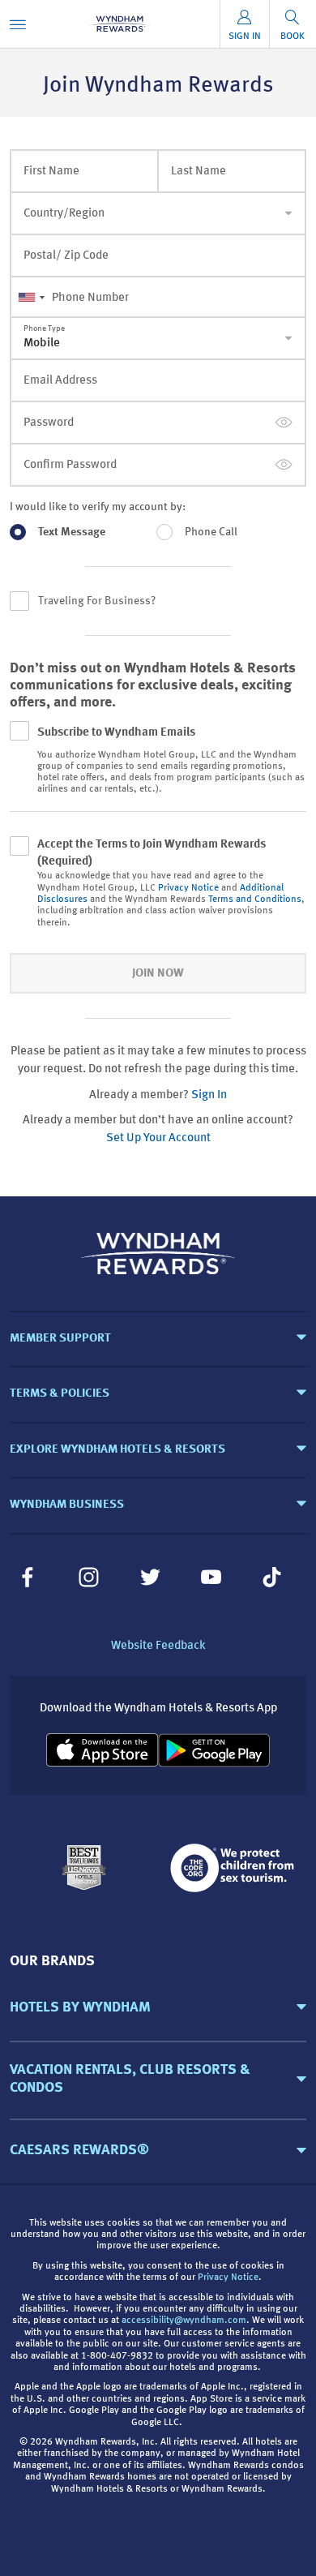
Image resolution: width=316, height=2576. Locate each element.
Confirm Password (70, 465)
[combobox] (31, 298)
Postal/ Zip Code (66, 256)
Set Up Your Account (158, 1138)
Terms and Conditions (255, 899)
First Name (51, 172)
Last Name (199, 172)
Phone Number (90, 298)
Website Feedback (158, 1646)
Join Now (158, 974)
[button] (158, 2007)
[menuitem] (18, 24)
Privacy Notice (188, 888)
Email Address (60, 381)
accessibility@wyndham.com (184, 2321)
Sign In (209, 1095)
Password (49, 423)
